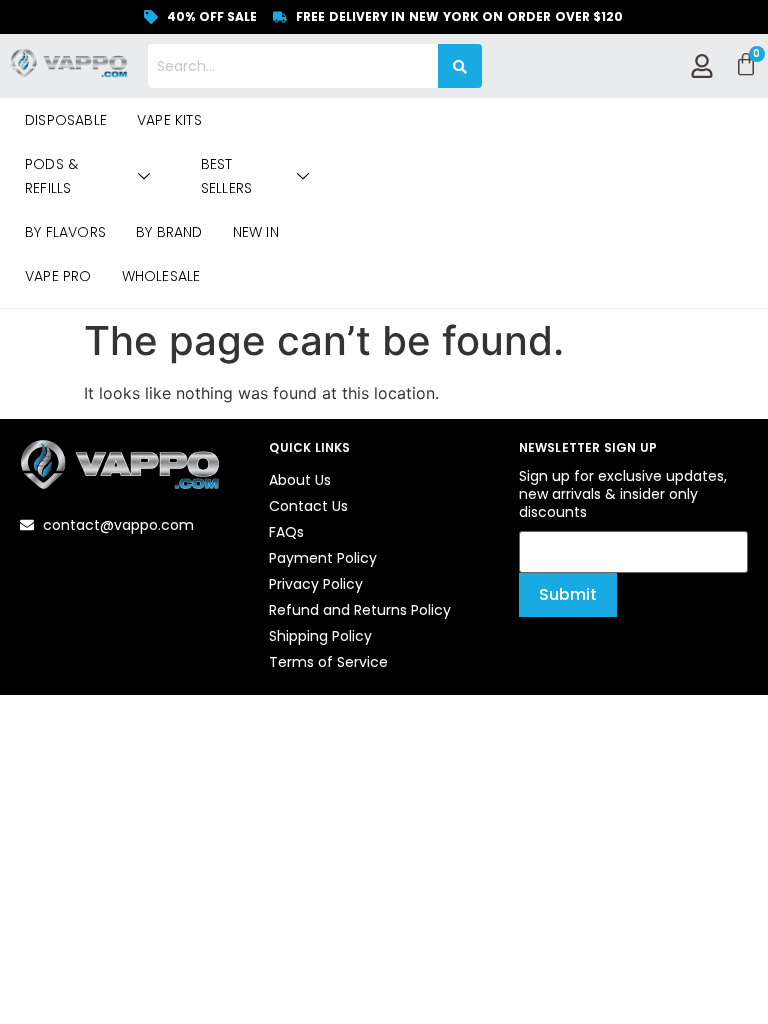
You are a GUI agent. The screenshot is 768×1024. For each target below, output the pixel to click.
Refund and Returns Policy (360, 610)
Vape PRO (58, 276)
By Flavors (65, 232)
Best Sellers (226, 176)
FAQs (286, 532)
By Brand (169, 232)
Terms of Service (328, 662)
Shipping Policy (320, 636)
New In (256, 232)
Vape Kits (169, 120)
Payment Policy (323, 558)
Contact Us (308, 506)
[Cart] (746, 65)
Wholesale (161, 276)
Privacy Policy (316, 584)
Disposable (66, 120)
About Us (300, 480)
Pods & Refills (51, 176)
